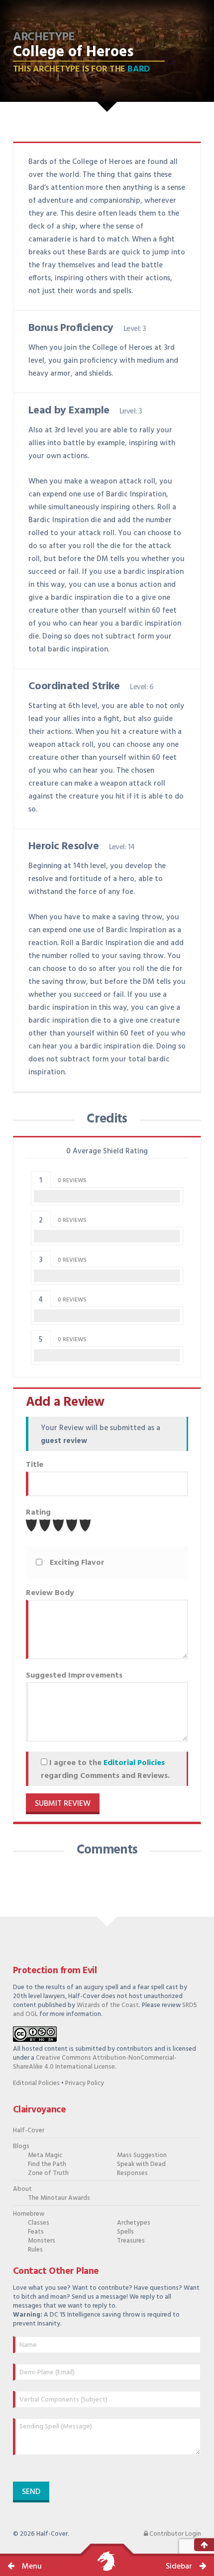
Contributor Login (174, 2534)
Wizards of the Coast (108, 2005)
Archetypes (134, 2223)
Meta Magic (45, 2155)
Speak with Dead (141, 2164)
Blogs (21, 2146)
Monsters (42, 2241)
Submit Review (63, 1804)
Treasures (131, 2241)
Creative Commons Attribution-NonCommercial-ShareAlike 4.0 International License (95, 2062)
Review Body (50, 1593)
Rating (38, 1513)
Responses (132, 2173)
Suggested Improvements (74, 1676)
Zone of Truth (48, 2173)
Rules (35, 2250)
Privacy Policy (85, 2083)
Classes (39, 2223)
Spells (125, 2232)
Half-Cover (29, 2131)
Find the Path (47, 2164)
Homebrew (29, 2214)
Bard (139, 69)
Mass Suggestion (142, 2155)
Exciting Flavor (77, 1563)
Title (35, 1465)
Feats (36, 2232)
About (22, 2189)
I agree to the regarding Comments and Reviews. (105, 1770)
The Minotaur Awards (59, 2198)
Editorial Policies (134, 1763)
